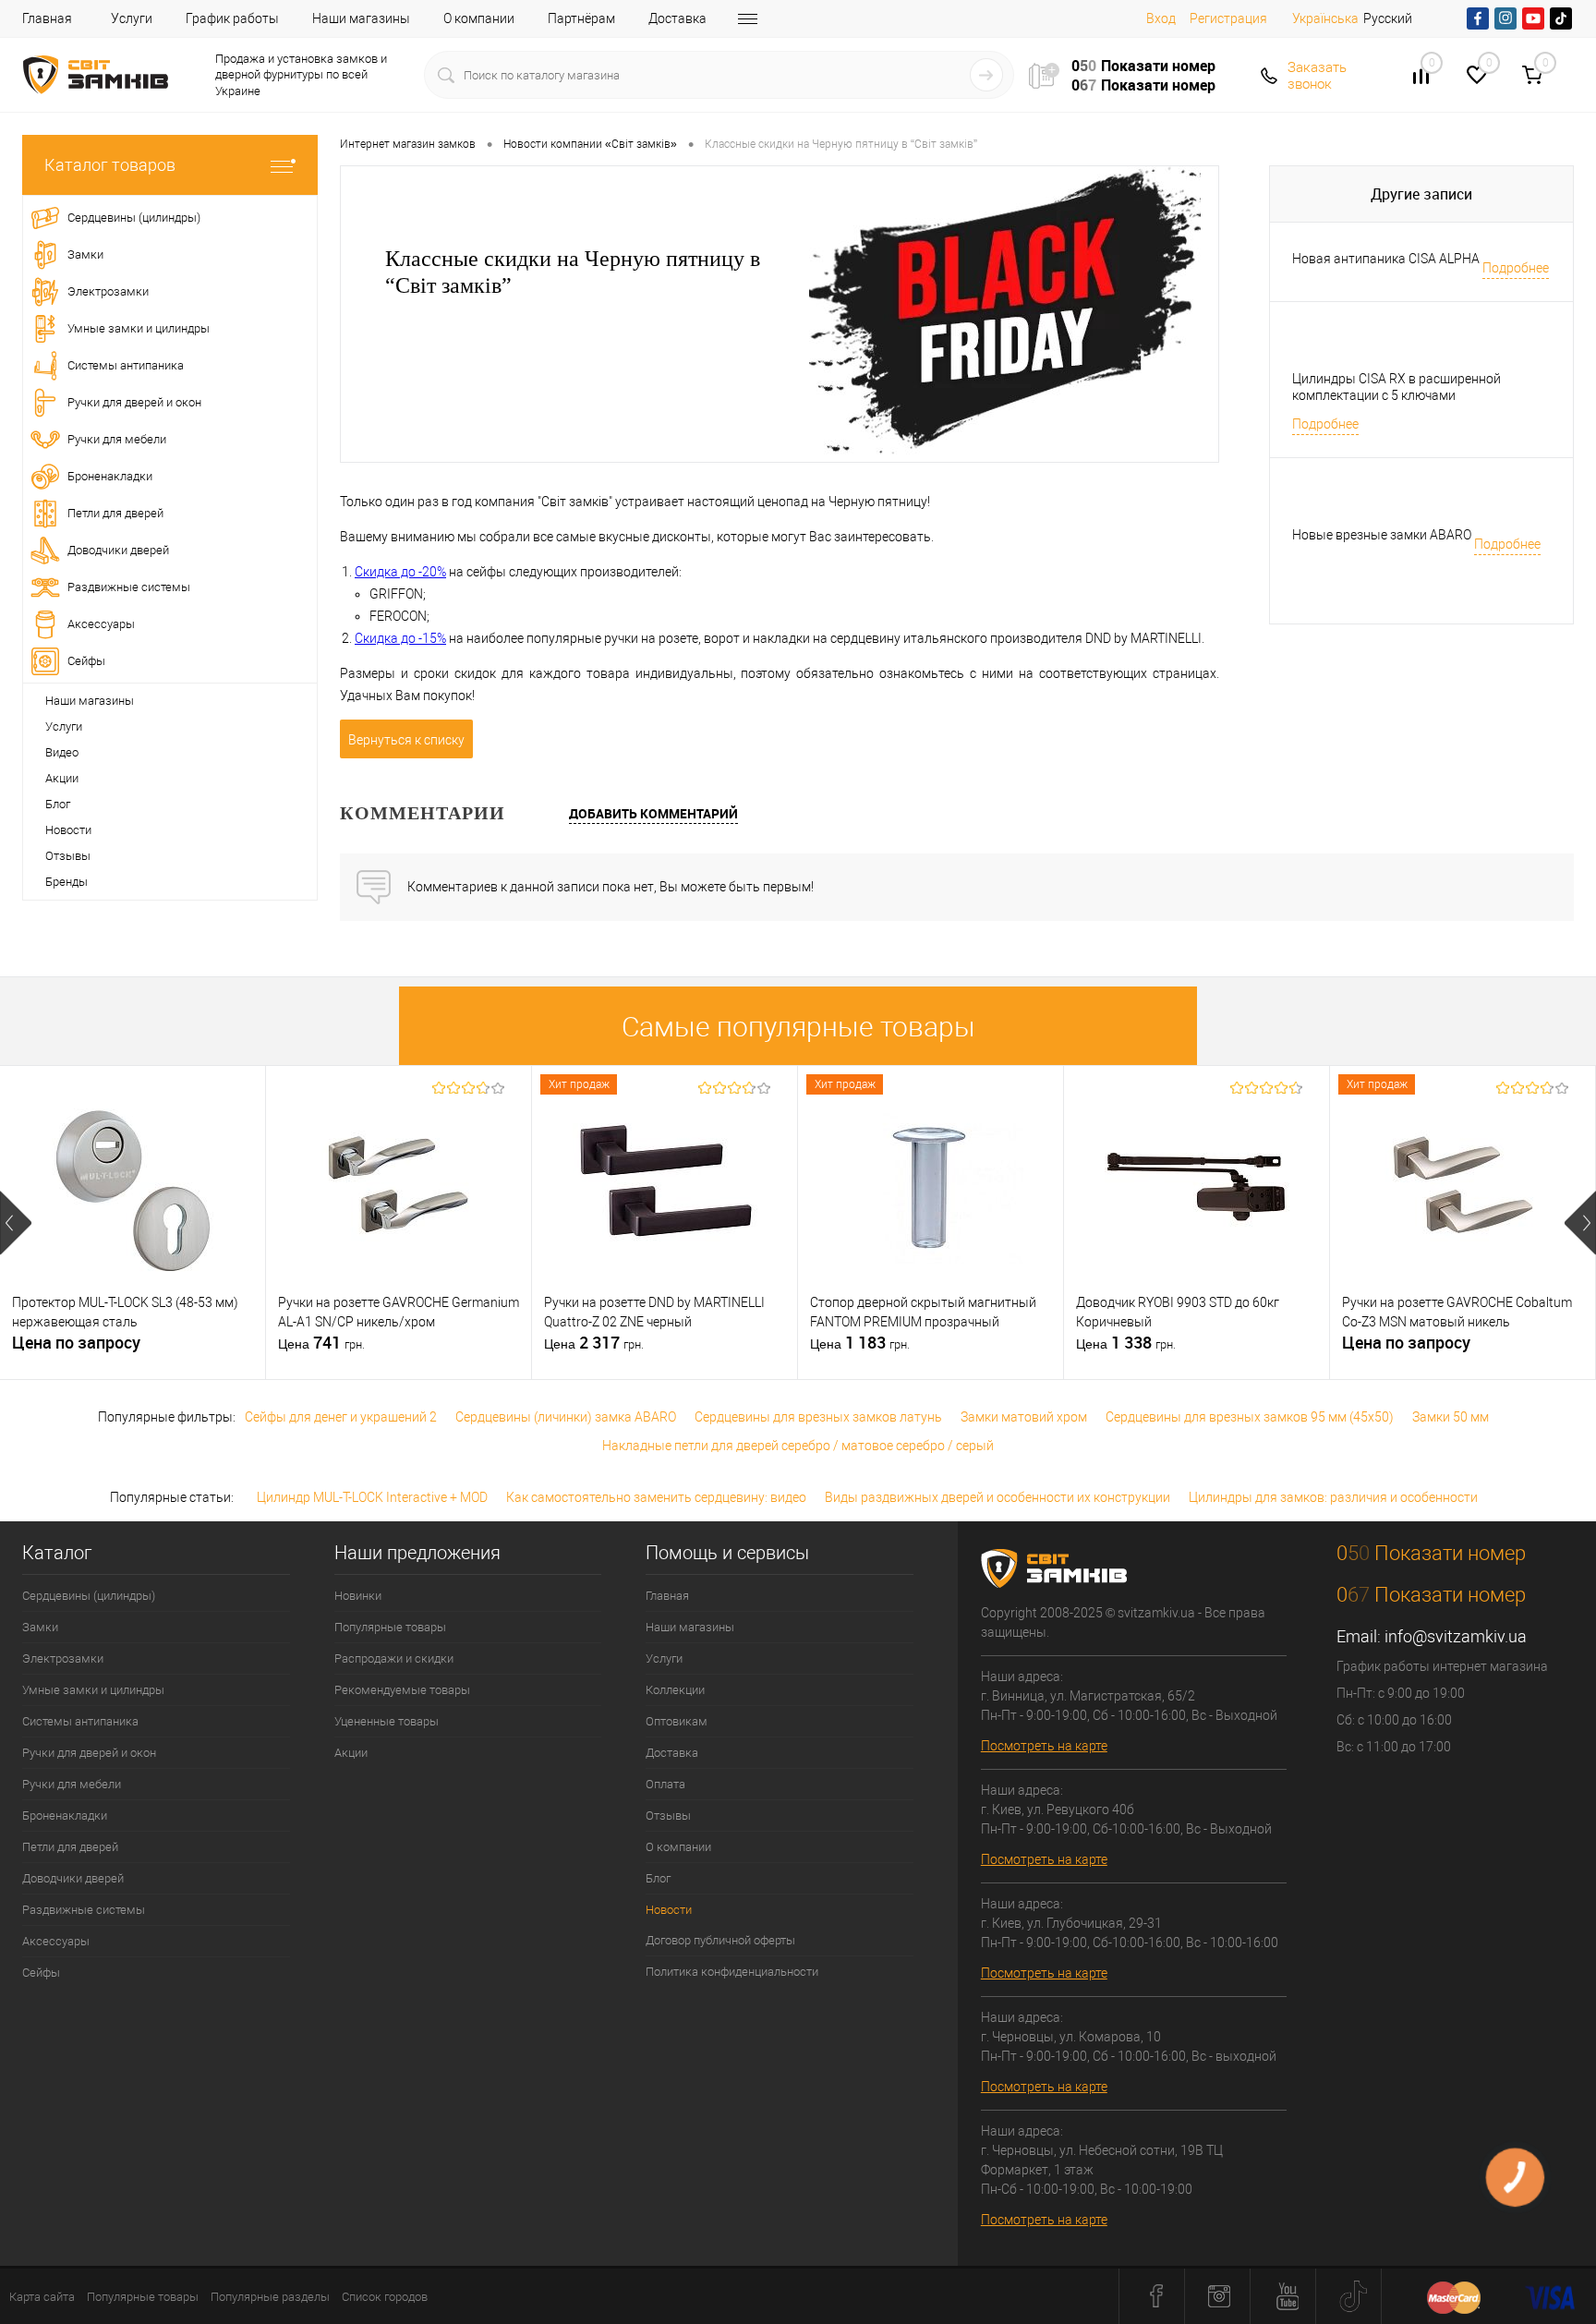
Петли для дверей (70, 1847)
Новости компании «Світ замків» (590, 144)
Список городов (385, 2297)
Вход (1161, 18)
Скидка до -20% (400, 572)
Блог (58, 804)
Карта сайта (42, 2297)
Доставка (677, 18)
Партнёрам (581, 18)
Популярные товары (390, 1627)
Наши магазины (361, 18)
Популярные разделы (270, 2297)
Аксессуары (56, 1941)
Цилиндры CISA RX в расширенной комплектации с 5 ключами (1396, 387)
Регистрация (1228, 18)
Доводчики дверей (73, 1878)
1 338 (1126, 1343)
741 (321, 1343)
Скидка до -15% (400, 638)
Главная (47, 18)
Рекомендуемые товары (402, 1690)
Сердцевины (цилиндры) (89, 1596)
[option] (133, 1223)
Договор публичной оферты (720, 1940)
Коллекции (675, 1690)
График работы (232, 18)
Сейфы (41, 1973)
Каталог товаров (110, 165)
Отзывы (68, 856)
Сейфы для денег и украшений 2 (341, 1417)
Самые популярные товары (798, 1027)
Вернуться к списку (406, 740)
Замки (40, 1627)
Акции (62, 778)
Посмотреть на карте (1044, 1746)
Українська (1325, 18)
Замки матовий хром (1024, 1417)
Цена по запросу (76, 1343)
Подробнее (1516, 268)
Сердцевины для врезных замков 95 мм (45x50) (1250, 1417)
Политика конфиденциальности (732, 1972)
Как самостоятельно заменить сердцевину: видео (656, 1497)
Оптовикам (677, 1721)
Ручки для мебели (72, 1784)
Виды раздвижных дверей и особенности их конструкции (997, 1497)
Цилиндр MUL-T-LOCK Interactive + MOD (372, 1497)
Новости (68, 830)
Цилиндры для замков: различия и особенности (1333, 1497)
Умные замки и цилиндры (93, 1690)
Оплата (665, 1784)
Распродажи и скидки (394, 1658)
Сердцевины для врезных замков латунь (818, 1417)
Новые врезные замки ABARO (1382, 535)
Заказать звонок (1317, 76)
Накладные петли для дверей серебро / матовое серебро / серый (798, 1446)
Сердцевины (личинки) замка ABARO (566, 1417)
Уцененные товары (387, 1721)
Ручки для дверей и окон (89, 1753)
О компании (479, 18)
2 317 (594, 1343)
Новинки (358, 1596)
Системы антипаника (80, 1721)
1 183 (860, 1343)
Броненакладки (65, 1816)
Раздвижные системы (84, 1910)
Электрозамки (63, 1658)
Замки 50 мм (1451, 1417)
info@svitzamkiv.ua (1456, 1636)
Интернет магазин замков (408, 144)
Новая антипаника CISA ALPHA (1386, 259)
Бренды (66, 882)
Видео (62, 752)
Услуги (132, 18)
